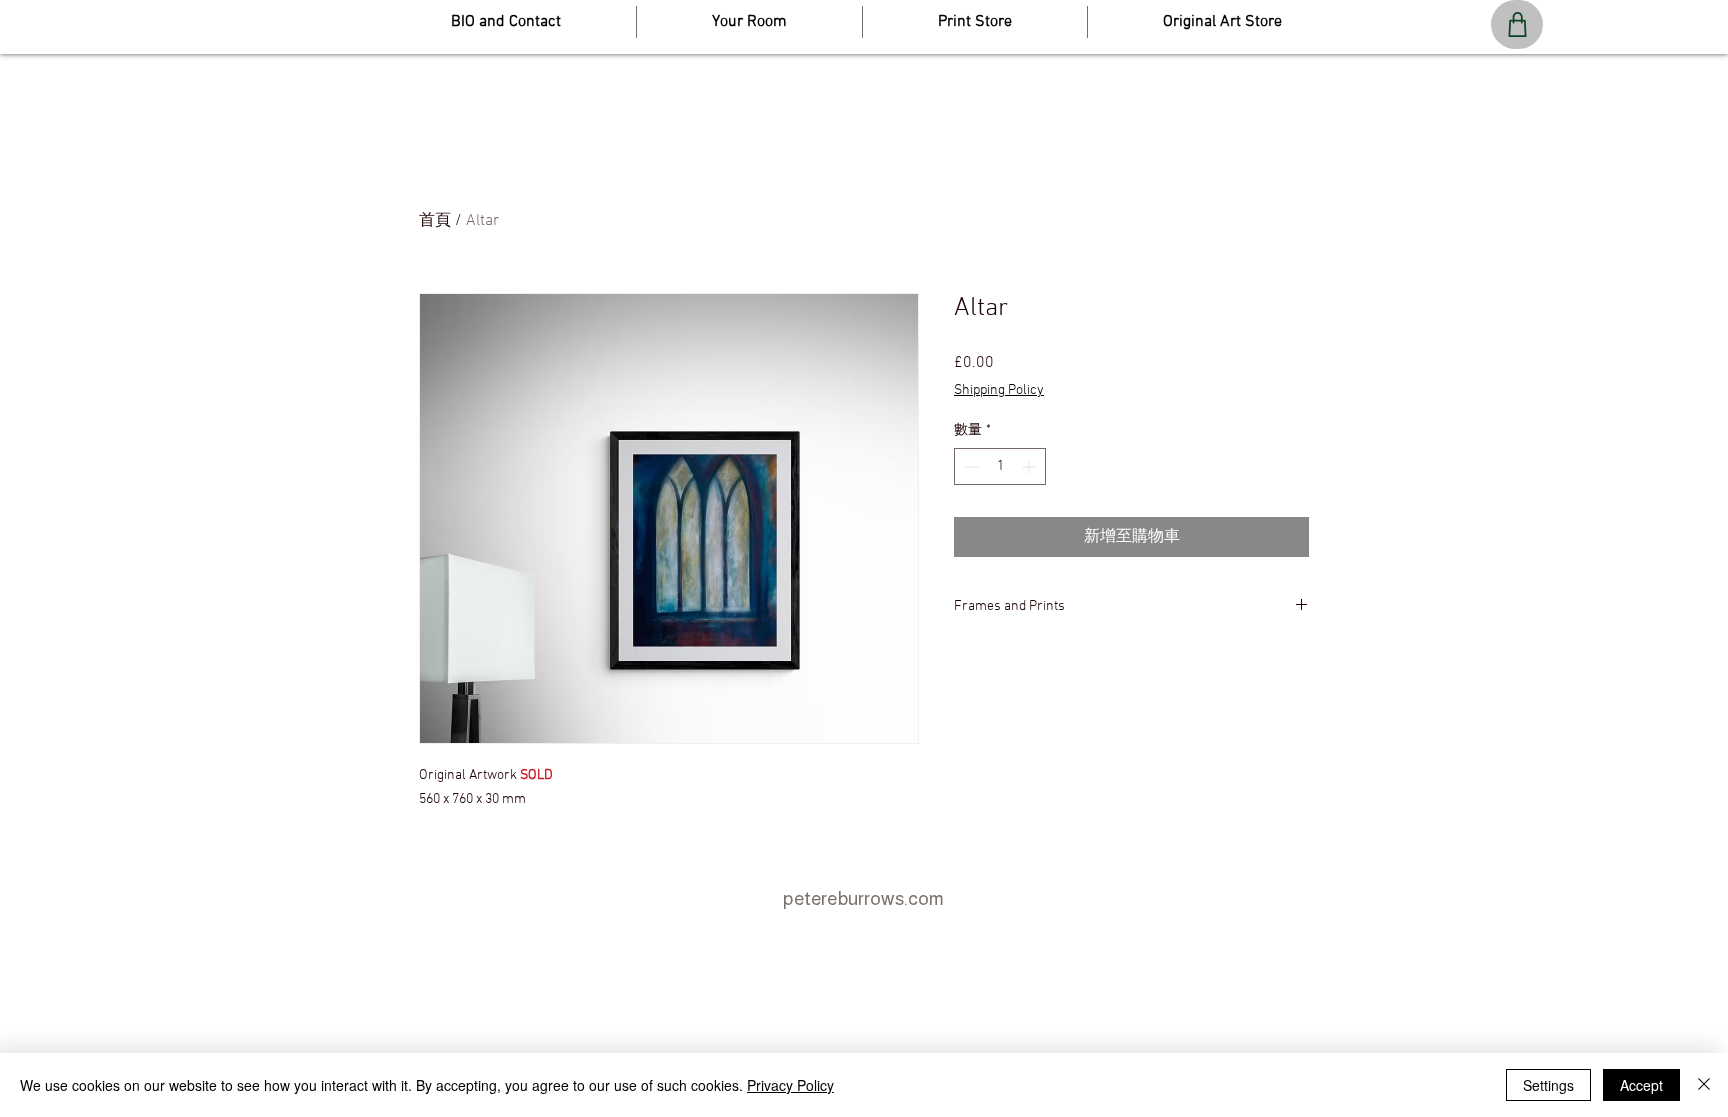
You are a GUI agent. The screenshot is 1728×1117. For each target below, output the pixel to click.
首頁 (435, 221)
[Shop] (1517, 24)
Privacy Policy (790, 1085)
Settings (1548, 1085)
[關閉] (1704, 1085)
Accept (1641, 1085)
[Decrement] (969, 466)
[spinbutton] (1000, 466)
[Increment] (1030, 466)
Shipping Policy (999, 390)
